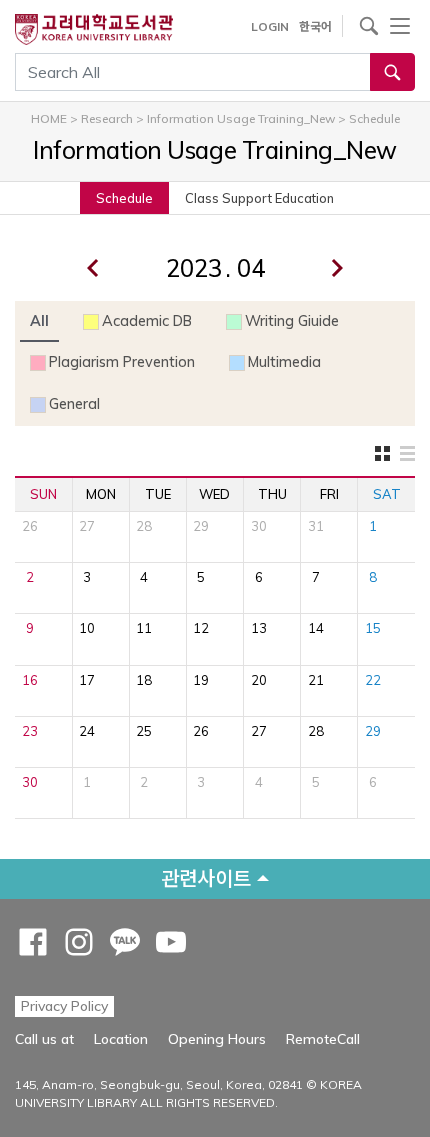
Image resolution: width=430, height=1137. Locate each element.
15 (373, 628)
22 (373, 680)
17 (87, 680)
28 (144, 526)
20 (259, 680)
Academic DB (147, 321)
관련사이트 (206, 878)
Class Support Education (259, 198)
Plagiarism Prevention (122, 362)
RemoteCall (323, 1038)
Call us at (44, 1039)
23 (30, 731)
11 (144, 628)
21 (316, 680)
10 (87, 628)
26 (30, 526)
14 (316, 628)
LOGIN (270, 26)
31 (316, 526)
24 (87, 731)
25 (144, 731)
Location (121, 1039)
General (74, 404)
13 (259, 628)
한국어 (315, 26)
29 (201, 526)
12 (201, 628)
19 (201, 680)
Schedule (124, 198)
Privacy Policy (64, 1006)
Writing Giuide (292, 321)
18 (144, 680)
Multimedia (284, 362)
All (39, 321)
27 (87, 526)
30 (259, 526)
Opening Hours (217, 1039)
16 (30, 680)
